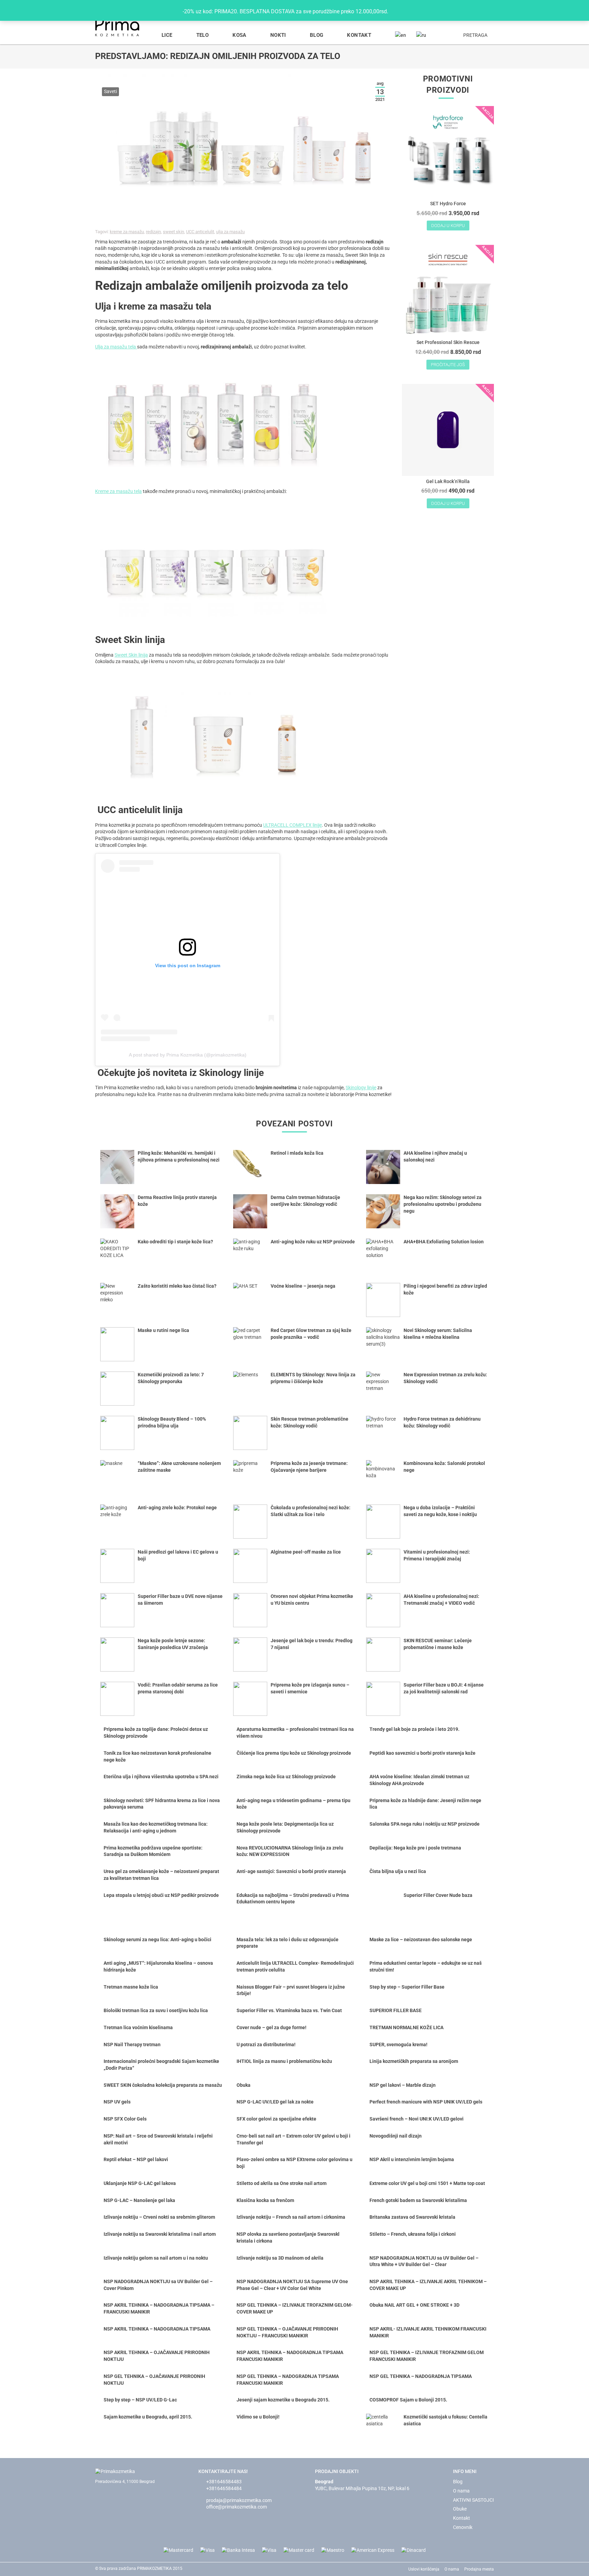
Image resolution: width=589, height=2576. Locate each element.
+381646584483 (224, 2482)
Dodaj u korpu (448, 226)
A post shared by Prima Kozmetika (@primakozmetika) (188, 1055)
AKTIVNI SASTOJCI (473, 2500)
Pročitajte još (448, 365)
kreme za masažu (127, 232)
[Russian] (421, 35)
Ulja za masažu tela (116, 347)
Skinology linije (361, 1088)
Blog (317, 35)
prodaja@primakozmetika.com (239, 2500)
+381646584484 (224, 2488)
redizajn (153, 232)
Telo (203, 35)
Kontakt (359, 35)
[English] (401, 35)
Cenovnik (463, 2527)
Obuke (460, 2509)
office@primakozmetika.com (237, 2507)
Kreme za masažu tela (118, 491)
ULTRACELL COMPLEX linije (292, 825)
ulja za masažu (230, 232)
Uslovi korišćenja (424, 2569)
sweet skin (173, 232)
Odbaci (400, 11)
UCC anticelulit (200, 232)
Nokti (278, 35)
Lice (167, 35)
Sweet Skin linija (131, 655)
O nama (461, 2491)
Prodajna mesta (479, 2569)
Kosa (239, 35)
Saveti (110, 91)
